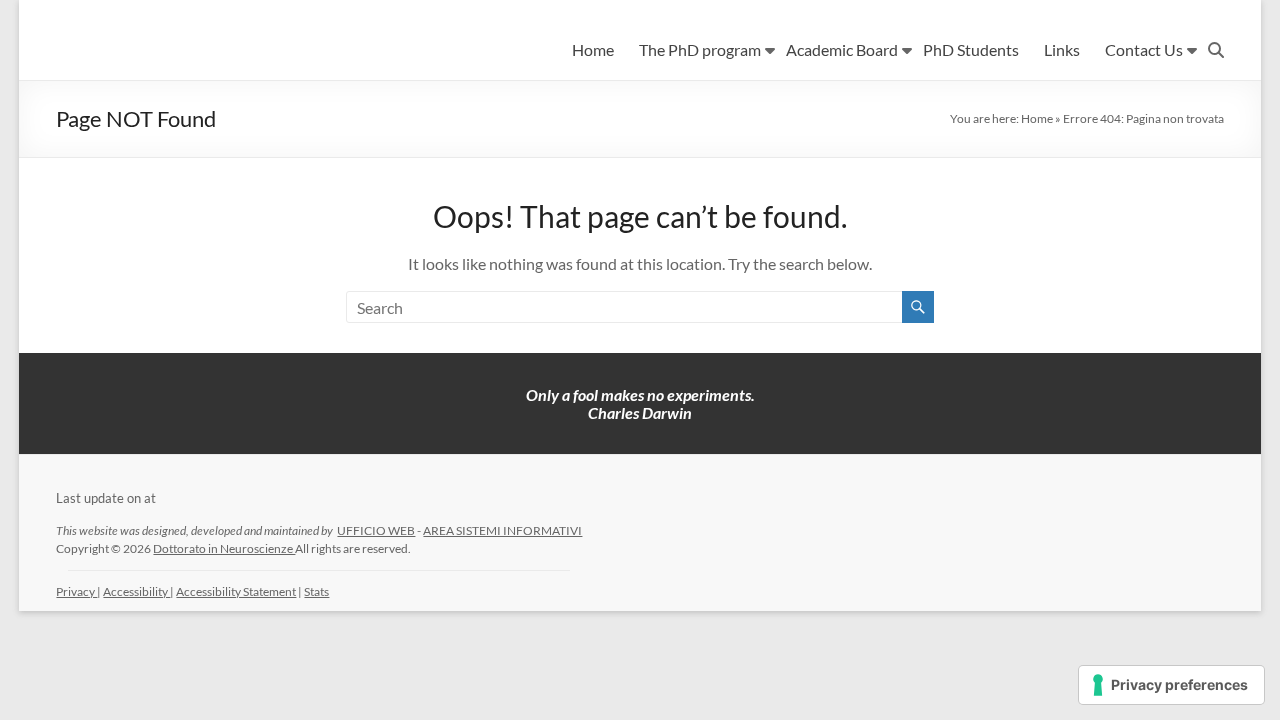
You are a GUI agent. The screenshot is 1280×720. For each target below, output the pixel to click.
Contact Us (1144, 49)
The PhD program (700, 49)
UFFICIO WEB (376, 530)
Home (593, 49)
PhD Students (971, 49)
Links (1062, 49)
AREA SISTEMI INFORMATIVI (502, 530)
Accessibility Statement (236, 591)
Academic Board (842, 49)
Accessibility (136, 591)
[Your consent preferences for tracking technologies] (1171, 685)
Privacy (76, 591)
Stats (316, 591)
